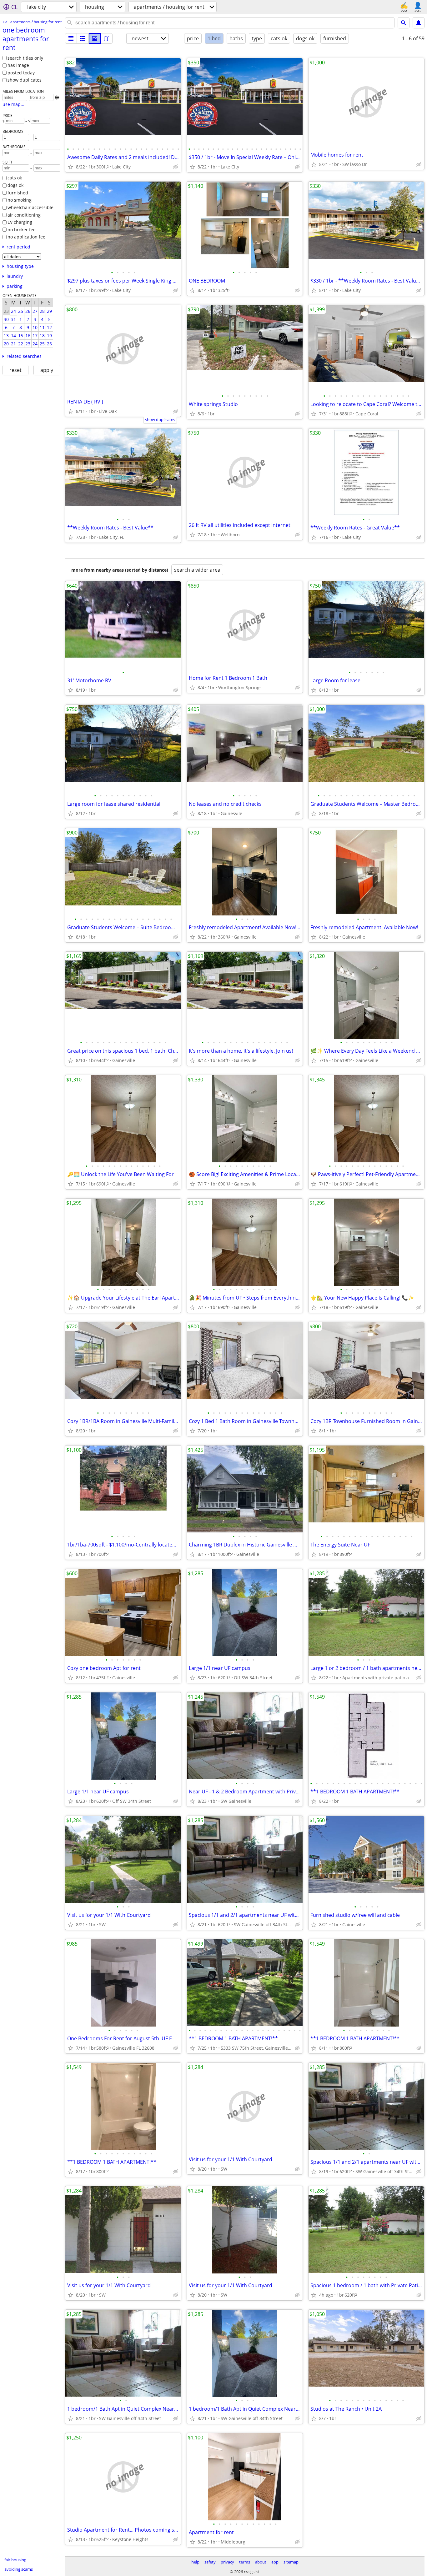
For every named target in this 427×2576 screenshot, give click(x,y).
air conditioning (24, 215)
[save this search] (419, 23)
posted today (21, 73)
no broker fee (22, 230)
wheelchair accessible (30, 207)
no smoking (20, 200)
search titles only (25, 58)
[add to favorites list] (71, 167)
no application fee (26, 237)
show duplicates (25, 80)
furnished (18, 193)
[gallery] (95, 38)
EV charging (20, 222)
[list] (71, 38)
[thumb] (83, 38)
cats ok (15, 178)
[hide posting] (176, 167)
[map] (107, 38)
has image (18, 65)
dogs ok (15, 185)
